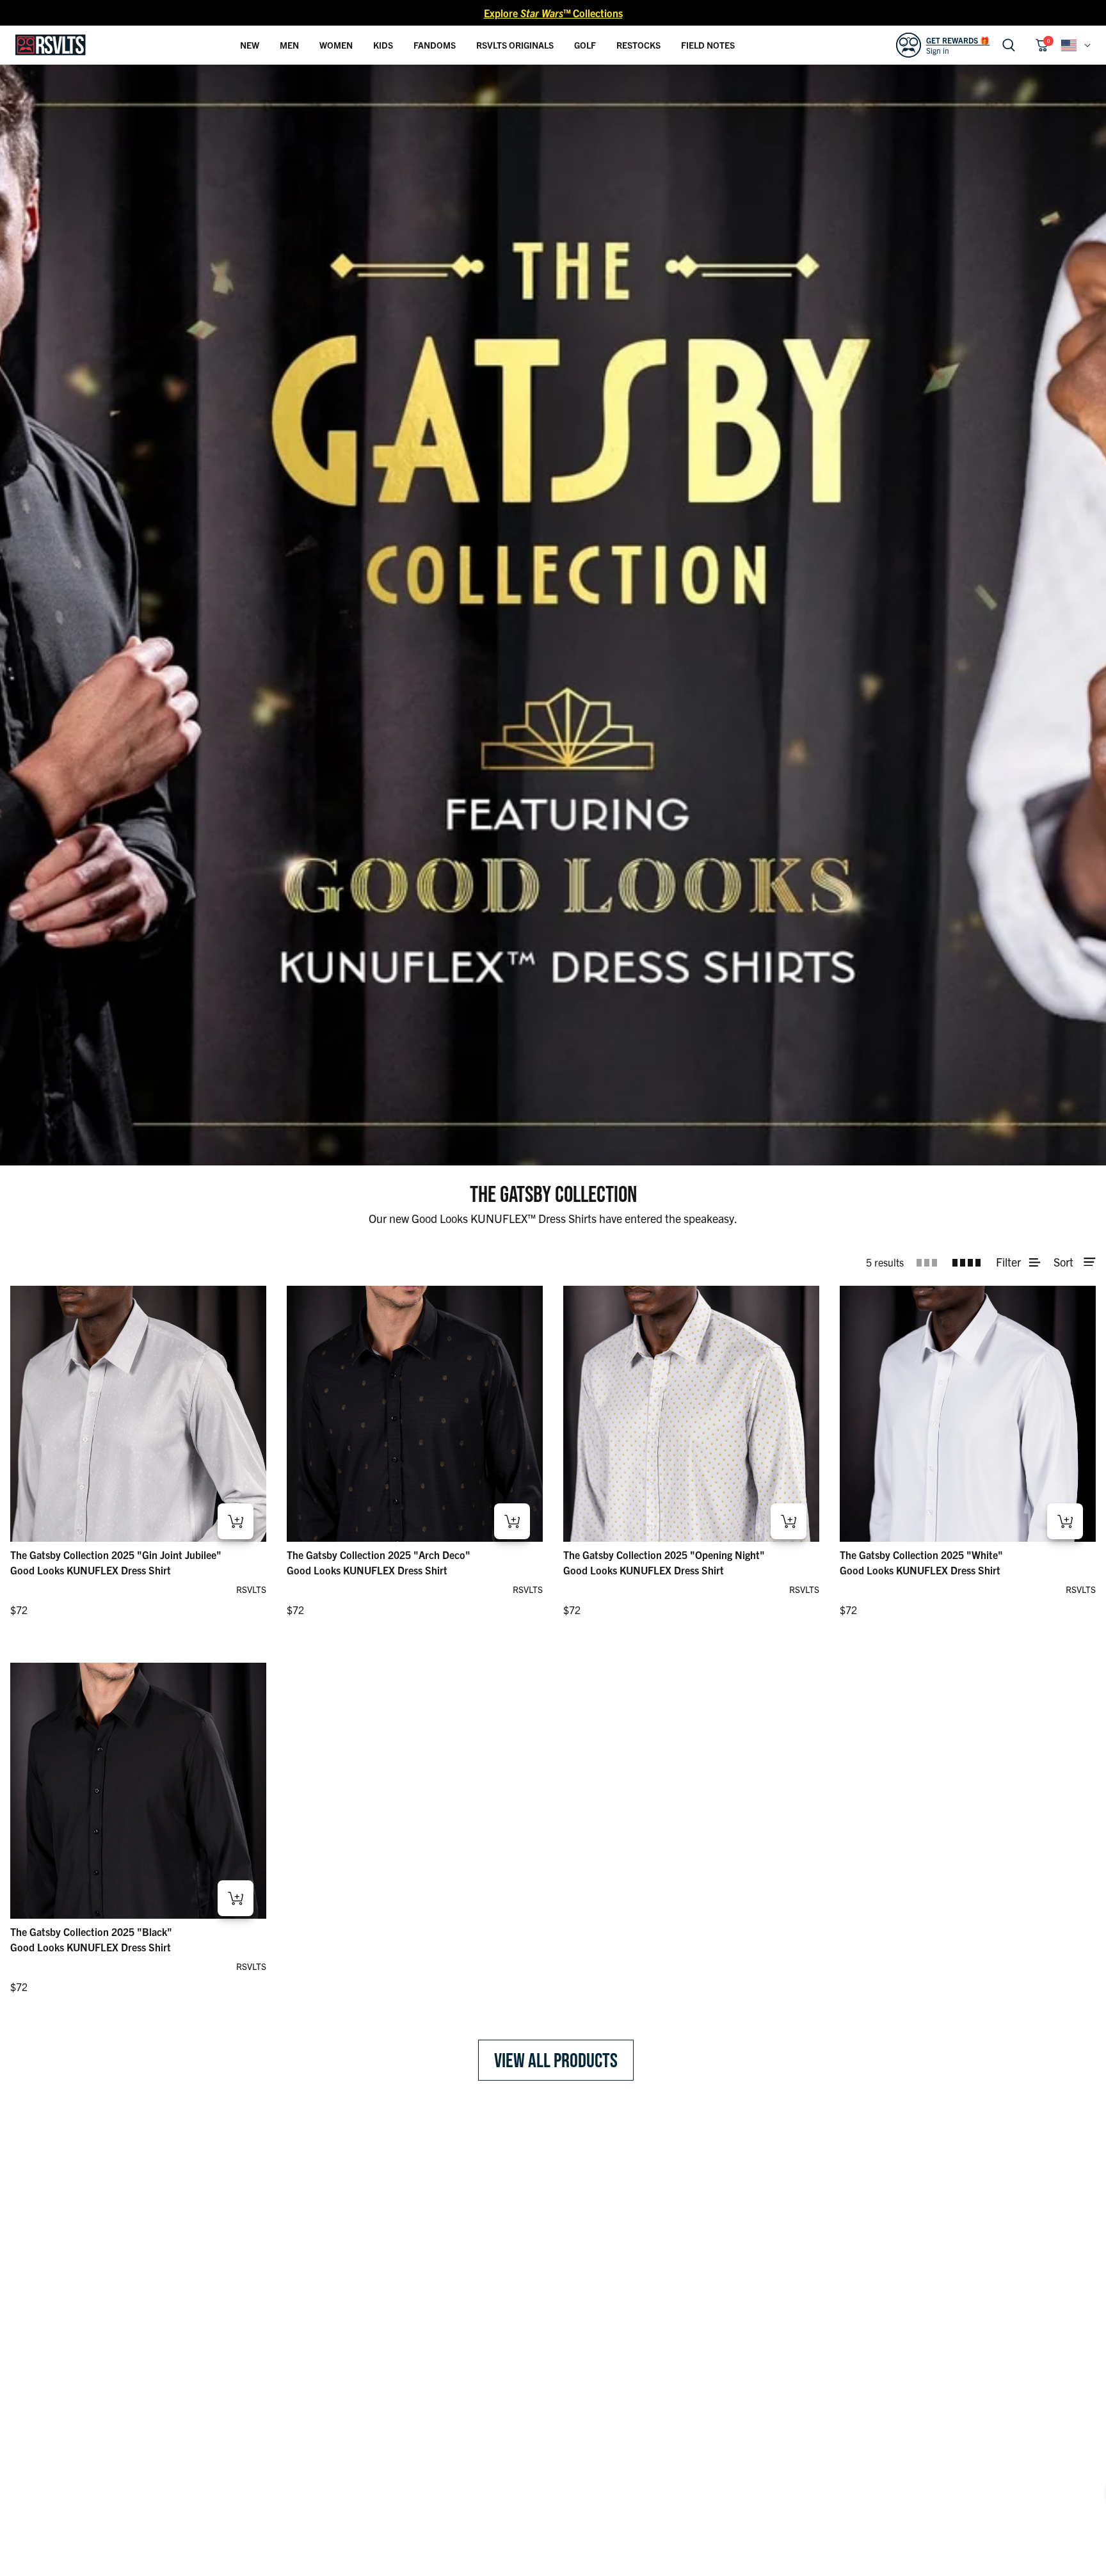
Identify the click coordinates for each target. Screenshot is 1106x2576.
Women (336, 45)
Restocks (638, 45)
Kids (383, 45)
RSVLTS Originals (515, 45)
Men (289, 45)
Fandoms (435, 45)
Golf (585, 45)
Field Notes (708, 45)
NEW (250, 45)
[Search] (1009, 45)
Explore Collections (553, 13)
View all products (556, 2060)
